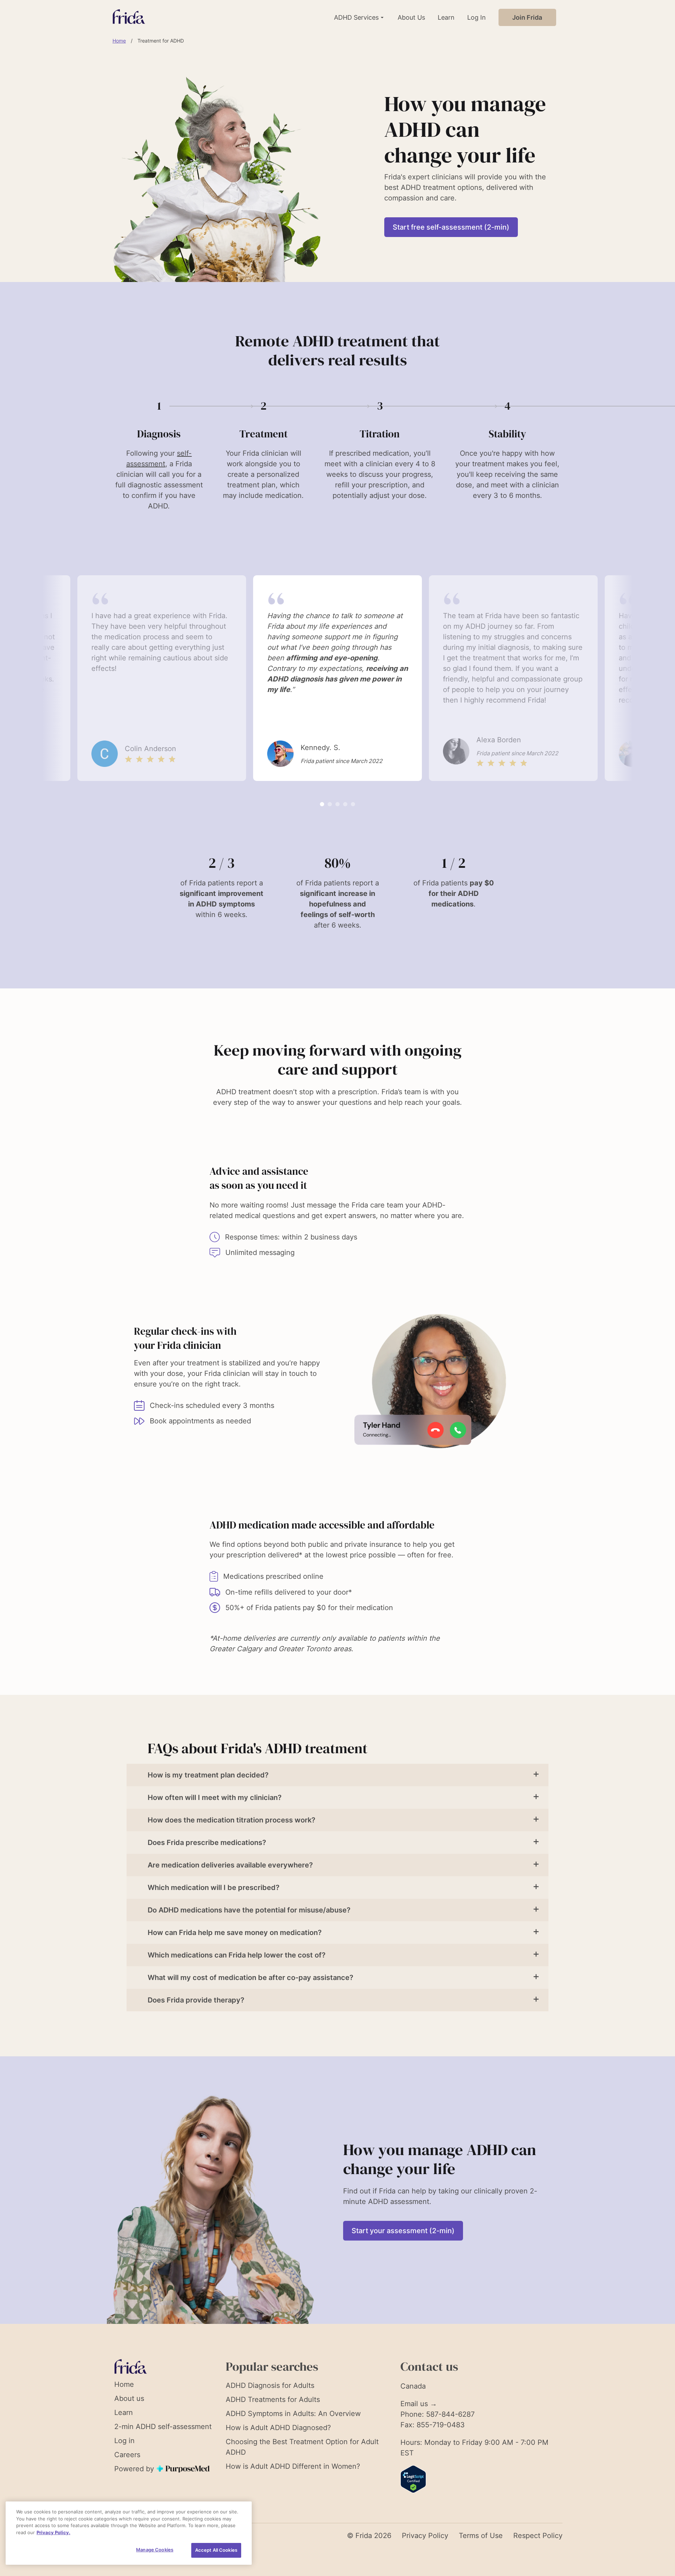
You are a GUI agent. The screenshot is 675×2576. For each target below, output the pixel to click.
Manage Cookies (155, 2550)
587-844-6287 (450, 2414)
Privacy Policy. (53, 2532)
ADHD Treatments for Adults (273, 2399)
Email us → (419, 2404)
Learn (446, 17)
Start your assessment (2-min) (403, 2231)
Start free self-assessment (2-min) (451, 227)
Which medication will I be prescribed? (214, 1888)
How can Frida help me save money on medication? (235, 1933)
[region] (129, 2533)
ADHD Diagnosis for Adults (270, 2385)
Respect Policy (538, 2536)
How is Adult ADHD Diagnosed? (278, 2428)
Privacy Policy (425, 2536)
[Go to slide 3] (337, 804)
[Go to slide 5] (353, 804)
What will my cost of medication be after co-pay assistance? (250, 1978)
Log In (477, 17)
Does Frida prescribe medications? (207, 1843)
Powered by (135, 2469)
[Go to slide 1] (322, 804)
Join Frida (527, 17)
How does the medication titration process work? (232, 1820)
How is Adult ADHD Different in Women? (293, 2466)
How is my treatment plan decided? (208, 1775)
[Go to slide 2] (330, 804)
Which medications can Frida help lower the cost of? (237, 1955)
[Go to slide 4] (345, 804)
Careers (127, 2455)
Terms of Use (481, 2536)
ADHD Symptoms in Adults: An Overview (293, 2414)
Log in (124, 2441)
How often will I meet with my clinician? (215, 1798)
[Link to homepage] (129, 17)
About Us (411, 17)
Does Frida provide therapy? (196, 2000)
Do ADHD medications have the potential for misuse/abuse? (249, 1910)
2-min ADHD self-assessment (163, 2427)
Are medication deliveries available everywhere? (230, 1865)
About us (129, 2398)
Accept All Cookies (216, 2550)
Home (119, 41)
